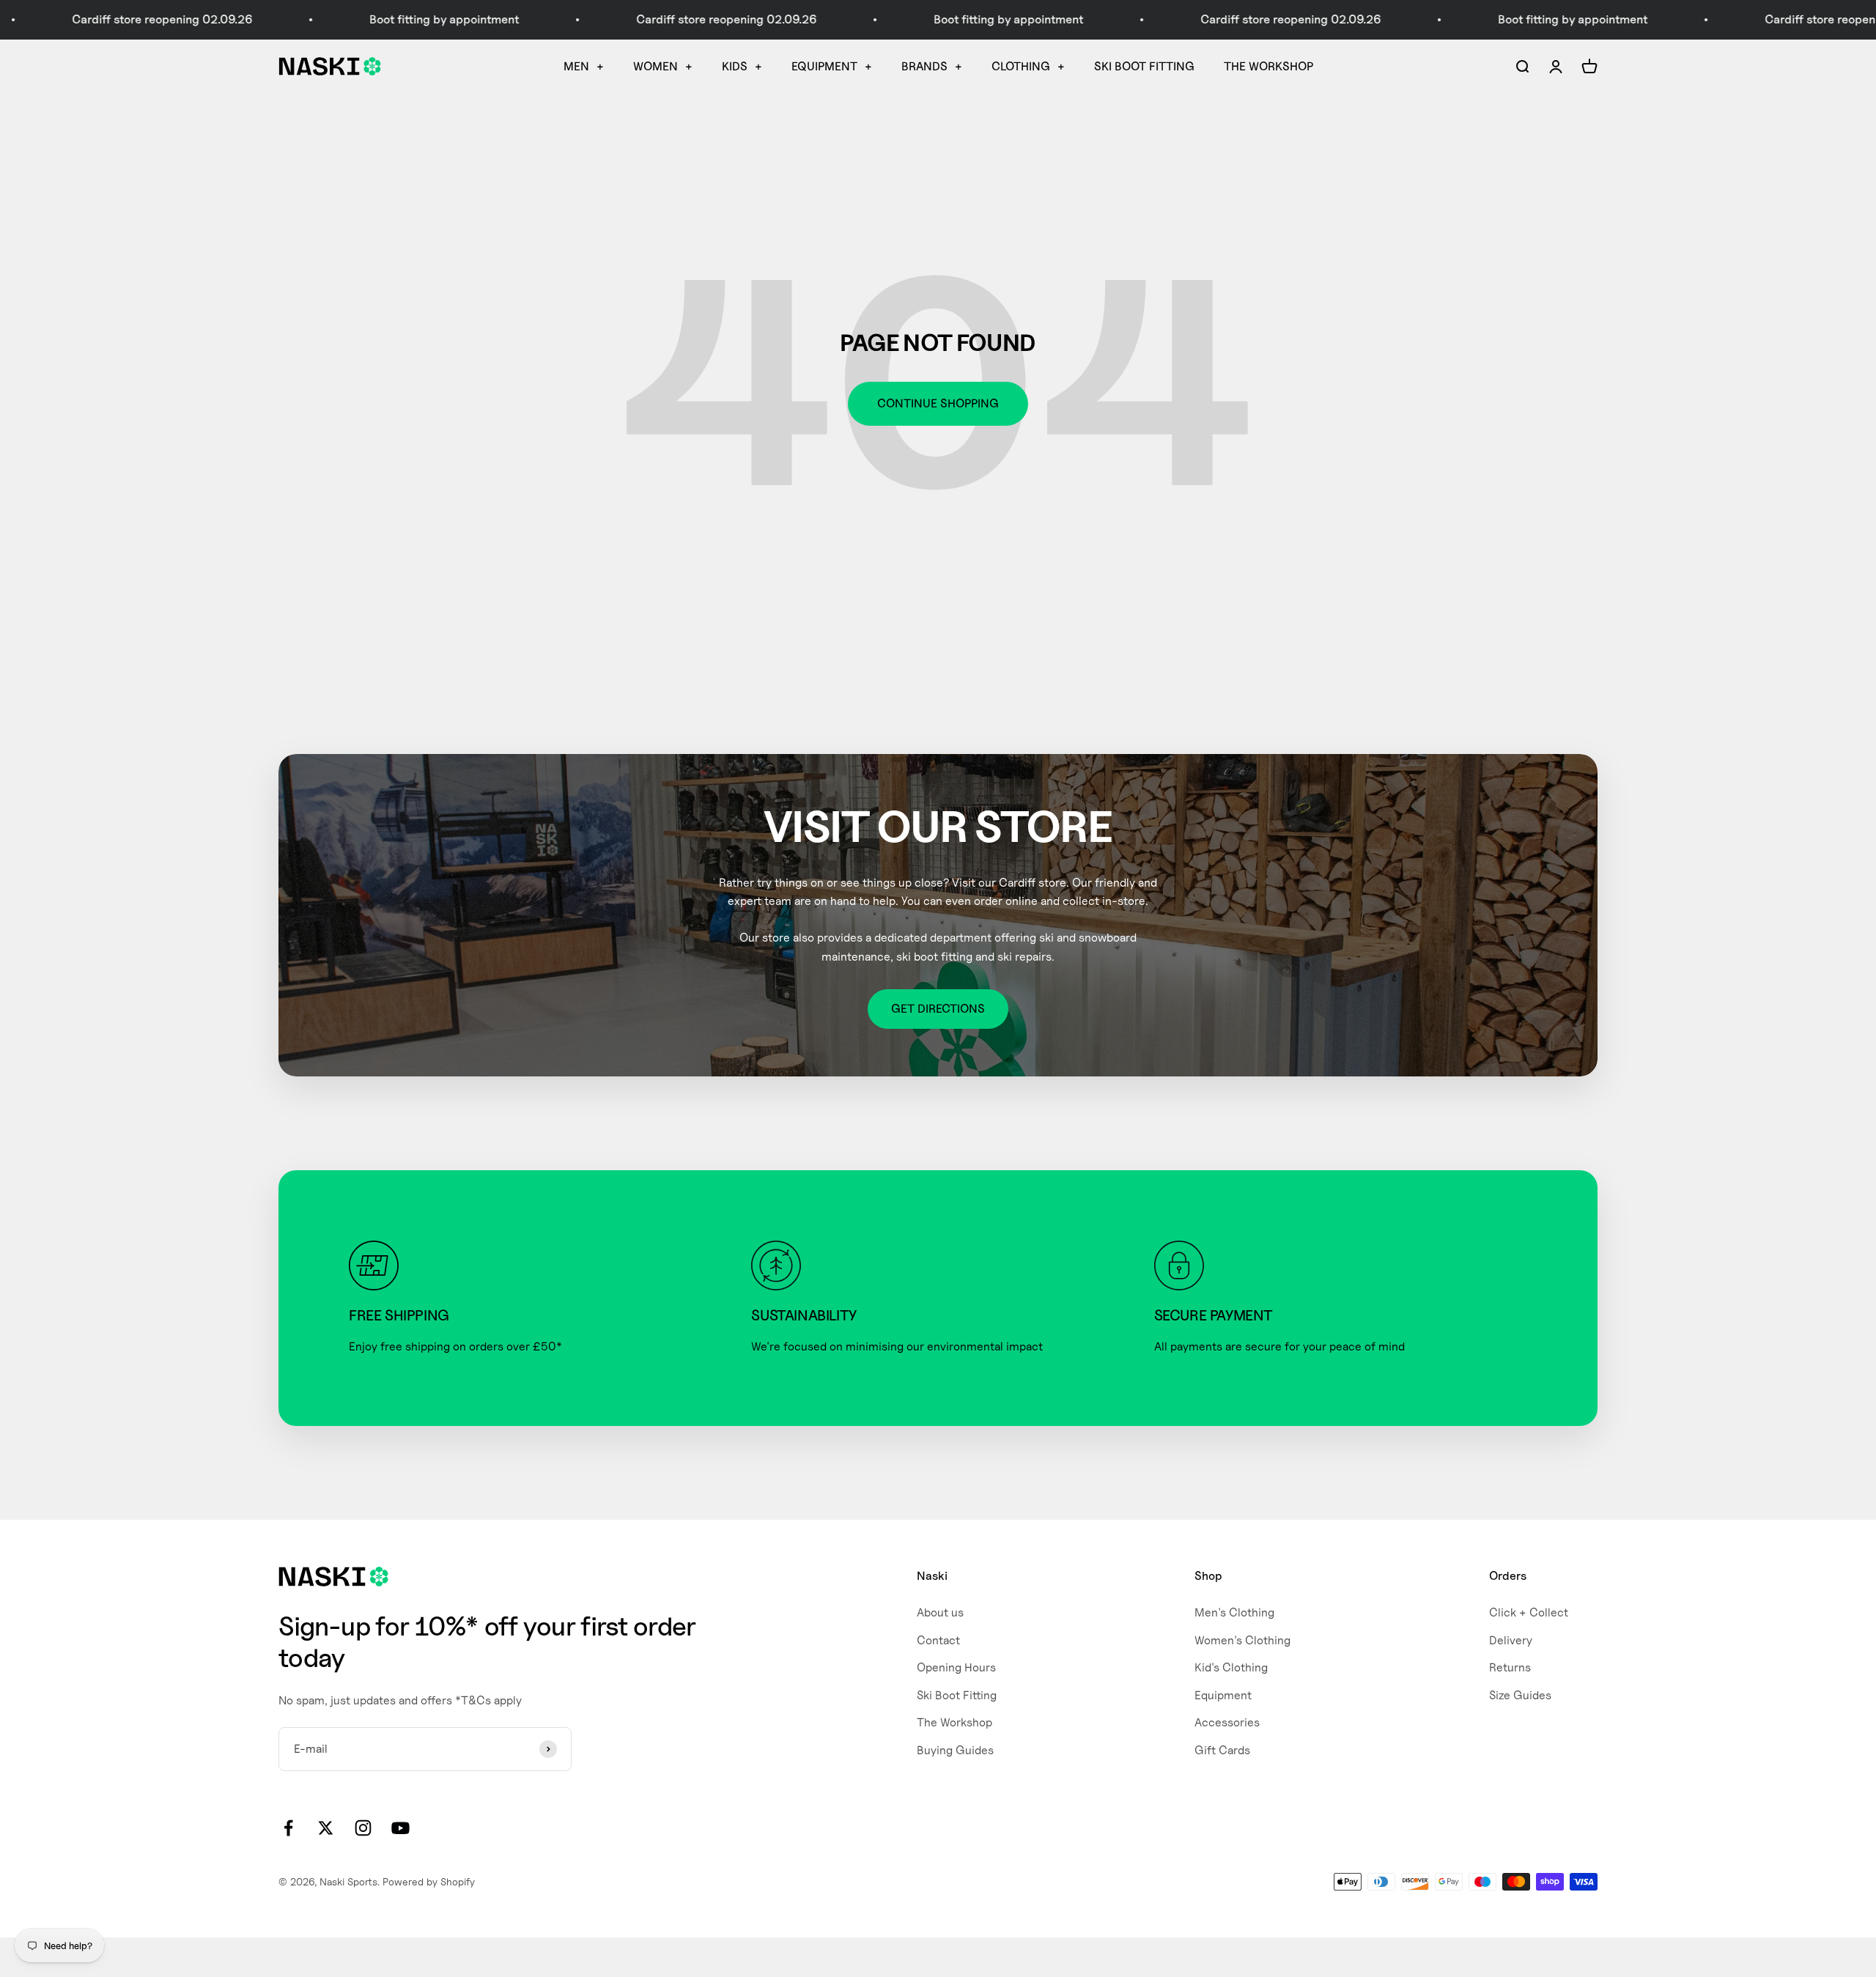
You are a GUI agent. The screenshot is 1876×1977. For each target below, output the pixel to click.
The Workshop (1268, 66)
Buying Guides (955, 1750)
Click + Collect (1529, 1612)
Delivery (1511, 1640)
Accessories (1227, 1722)
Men (576, 66)
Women (656, 66)
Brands (924, 66)
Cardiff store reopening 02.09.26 (654, 19)
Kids (735, 66)
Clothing (1021, 66)
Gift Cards (1222, 1750)
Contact (938, 1640)
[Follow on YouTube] (400, 1828)
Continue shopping (938, 403)
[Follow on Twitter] (326, 1828)
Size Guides (1520, 1695)
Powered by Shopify (429, 1881)
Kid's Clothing (1231, 1667)
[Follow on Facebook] (288, 1828)
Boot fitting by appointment (372, 19)
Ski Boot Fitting (1144, 66)
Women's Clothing (1242, 1640)
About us (940, 1612)
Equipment (824, 66)
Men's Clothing (1234, 1612)
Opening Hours (956, 1667)
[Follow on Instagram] (363, 1828)
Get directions (938, 1009)
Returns (1510, 1667)
